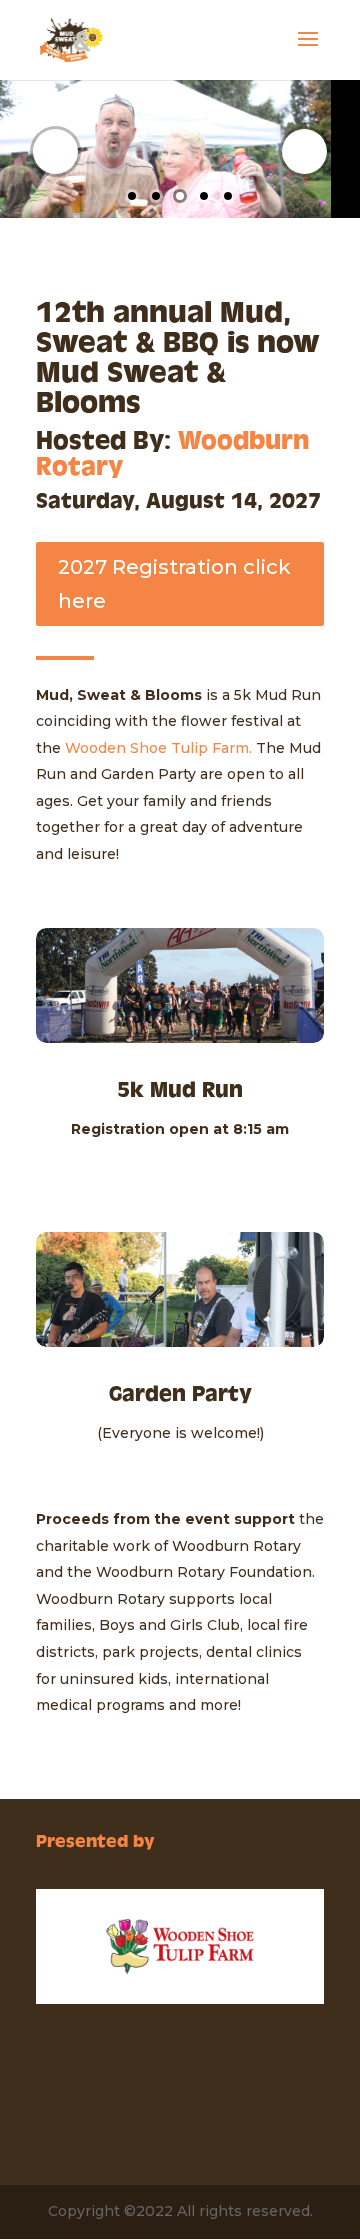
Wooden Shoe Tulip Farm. (158, 748)
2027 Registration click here (174, 584)
